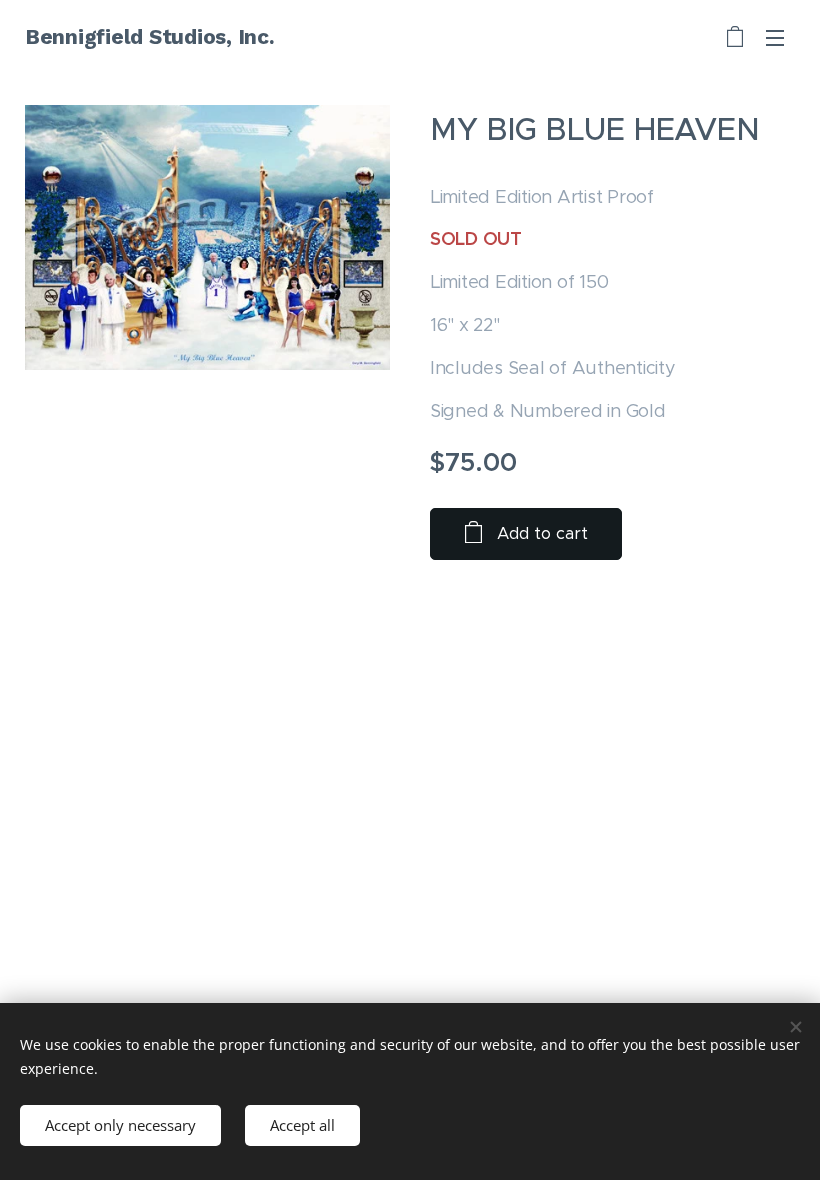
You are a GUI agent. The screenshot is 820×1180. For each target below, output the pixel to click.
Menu (775, 37)
